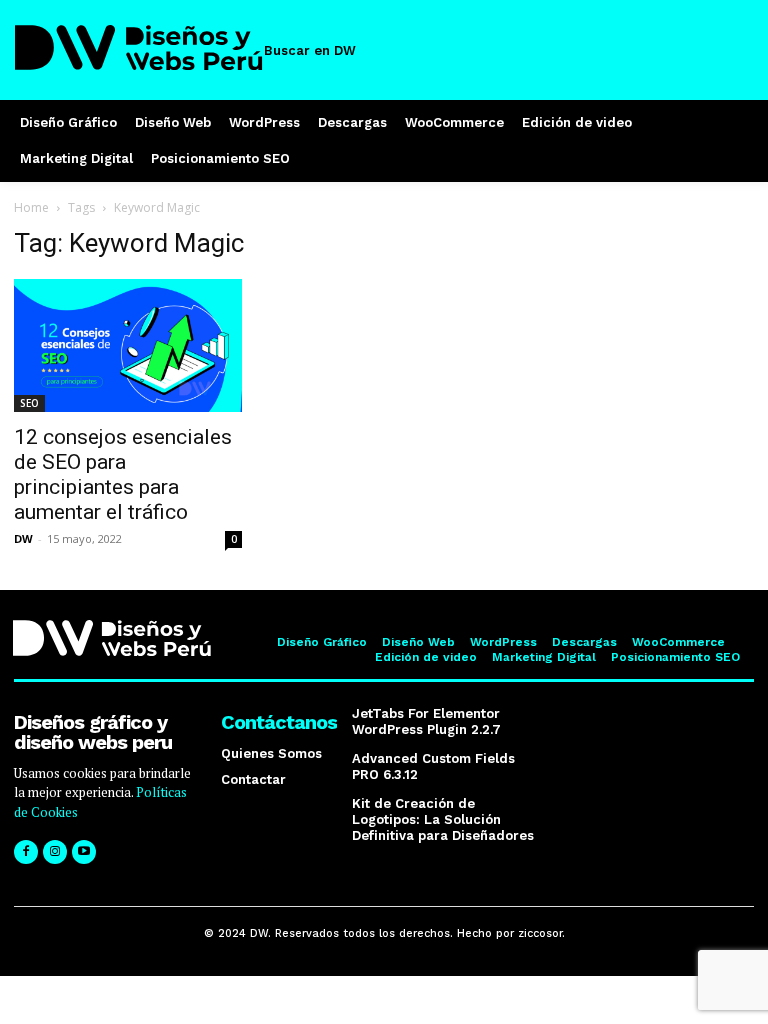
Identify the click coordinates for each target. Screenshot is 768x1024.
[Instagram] (55, 852)
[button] (322, 50)
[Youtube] (84, 852)
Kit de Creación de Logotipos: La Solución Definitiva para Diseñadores (443, 819)
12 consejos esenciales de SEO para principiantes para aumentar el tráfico (123, 474)
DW (23, 538)
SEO (29, 403)
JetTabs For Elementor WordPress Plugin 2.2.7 (426, 721)
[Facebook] (26, 852)
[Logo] (139, 47)
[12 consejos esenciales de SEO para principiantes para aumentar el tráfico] (128, 345)
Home (31, 207)
